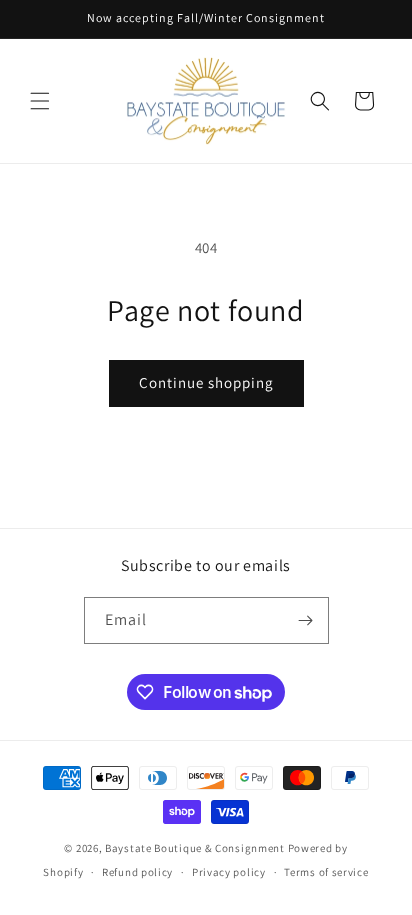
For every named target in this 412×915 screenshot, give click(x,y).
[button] (40, 101)
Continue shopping (206, 382)
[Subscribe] (306, 620)
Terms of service (326, 872)
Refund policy (137, 872)
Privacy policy (229, 872)
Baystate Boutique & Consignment (195, 848)
